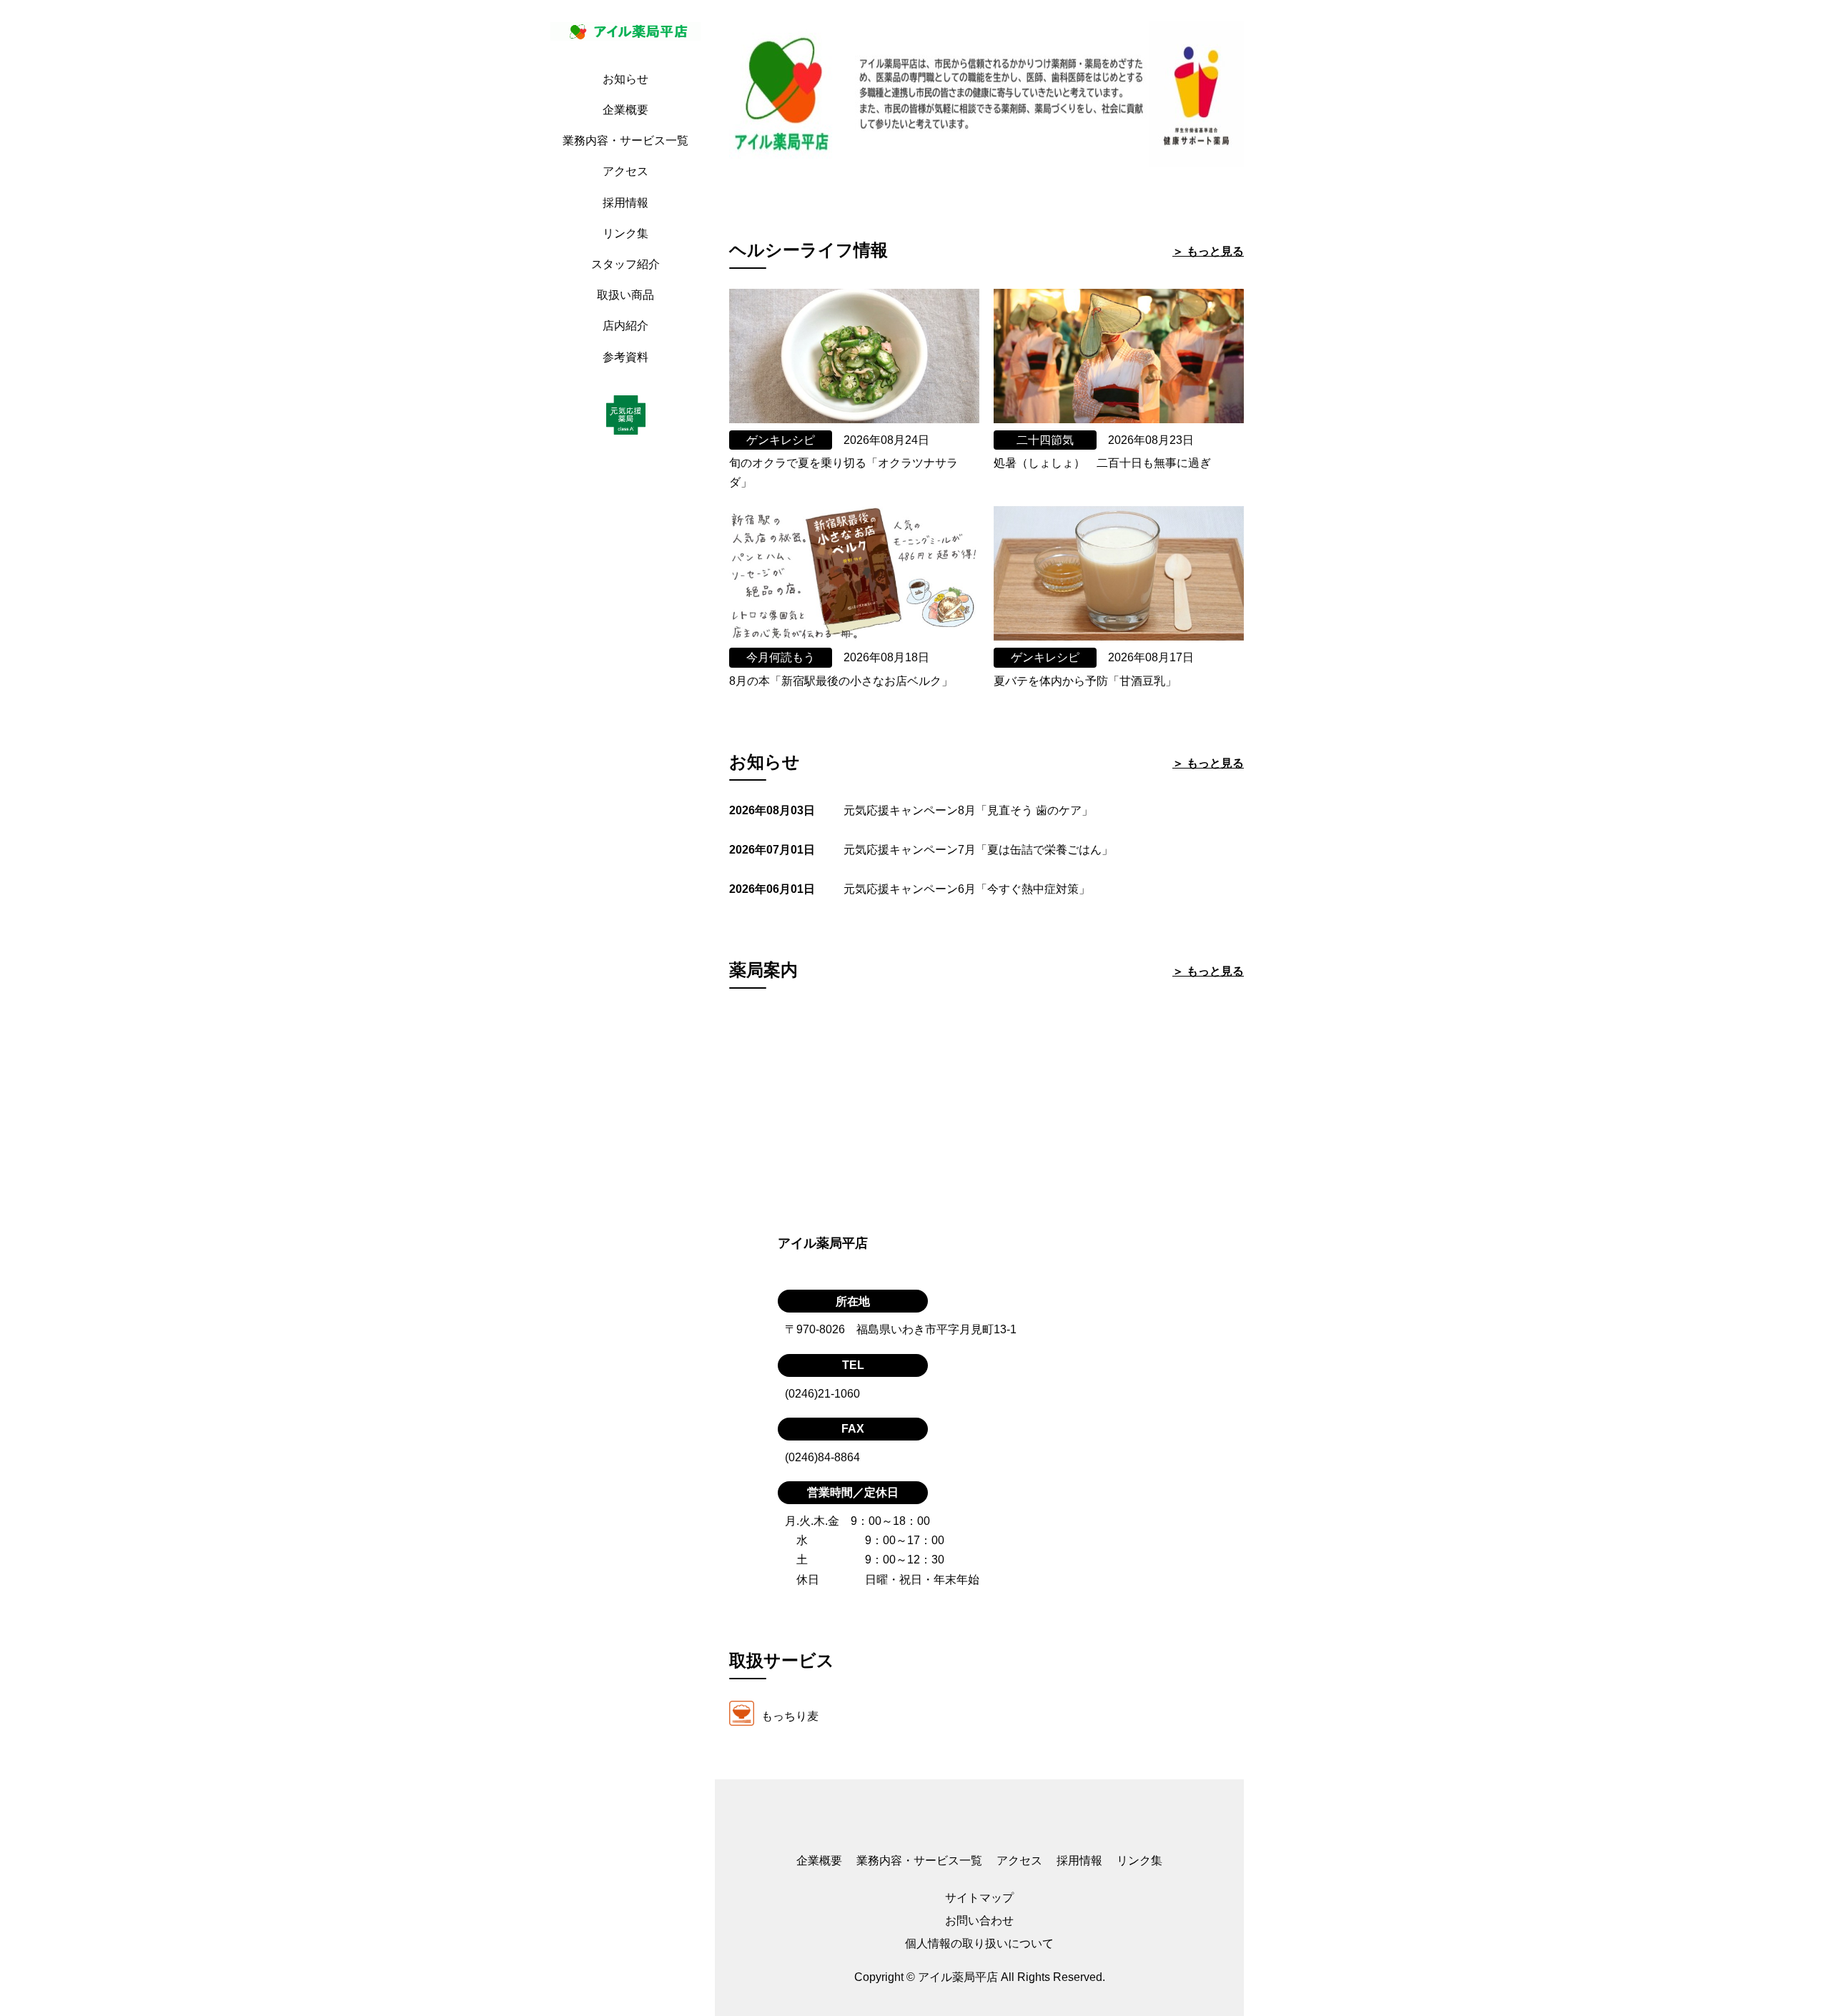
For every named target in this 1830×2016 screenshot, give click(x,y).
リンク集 (625, 233)
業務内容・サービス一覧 (625, 140)
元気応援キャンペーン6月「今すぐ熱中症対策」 (967, 889)
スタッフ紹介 (625, 264)
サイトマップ (979, 1898)
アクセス (625, 171)
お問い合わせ (979, 1921)
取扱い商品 (625, 295)
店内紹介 (625, 326)
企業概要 (625, 110)
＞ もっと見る (1208, 251)
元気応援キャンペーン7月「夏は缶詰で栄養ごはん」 (978, 850)
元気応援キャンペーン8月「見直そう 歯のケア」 (968, 810)
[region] (629, 1008)
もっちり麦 (790, 1715)
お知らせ (625, 79)
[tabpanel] (986, 100)
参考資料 (625, 357)
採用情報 (625, 203)
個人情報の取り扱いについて (979, 1943)
